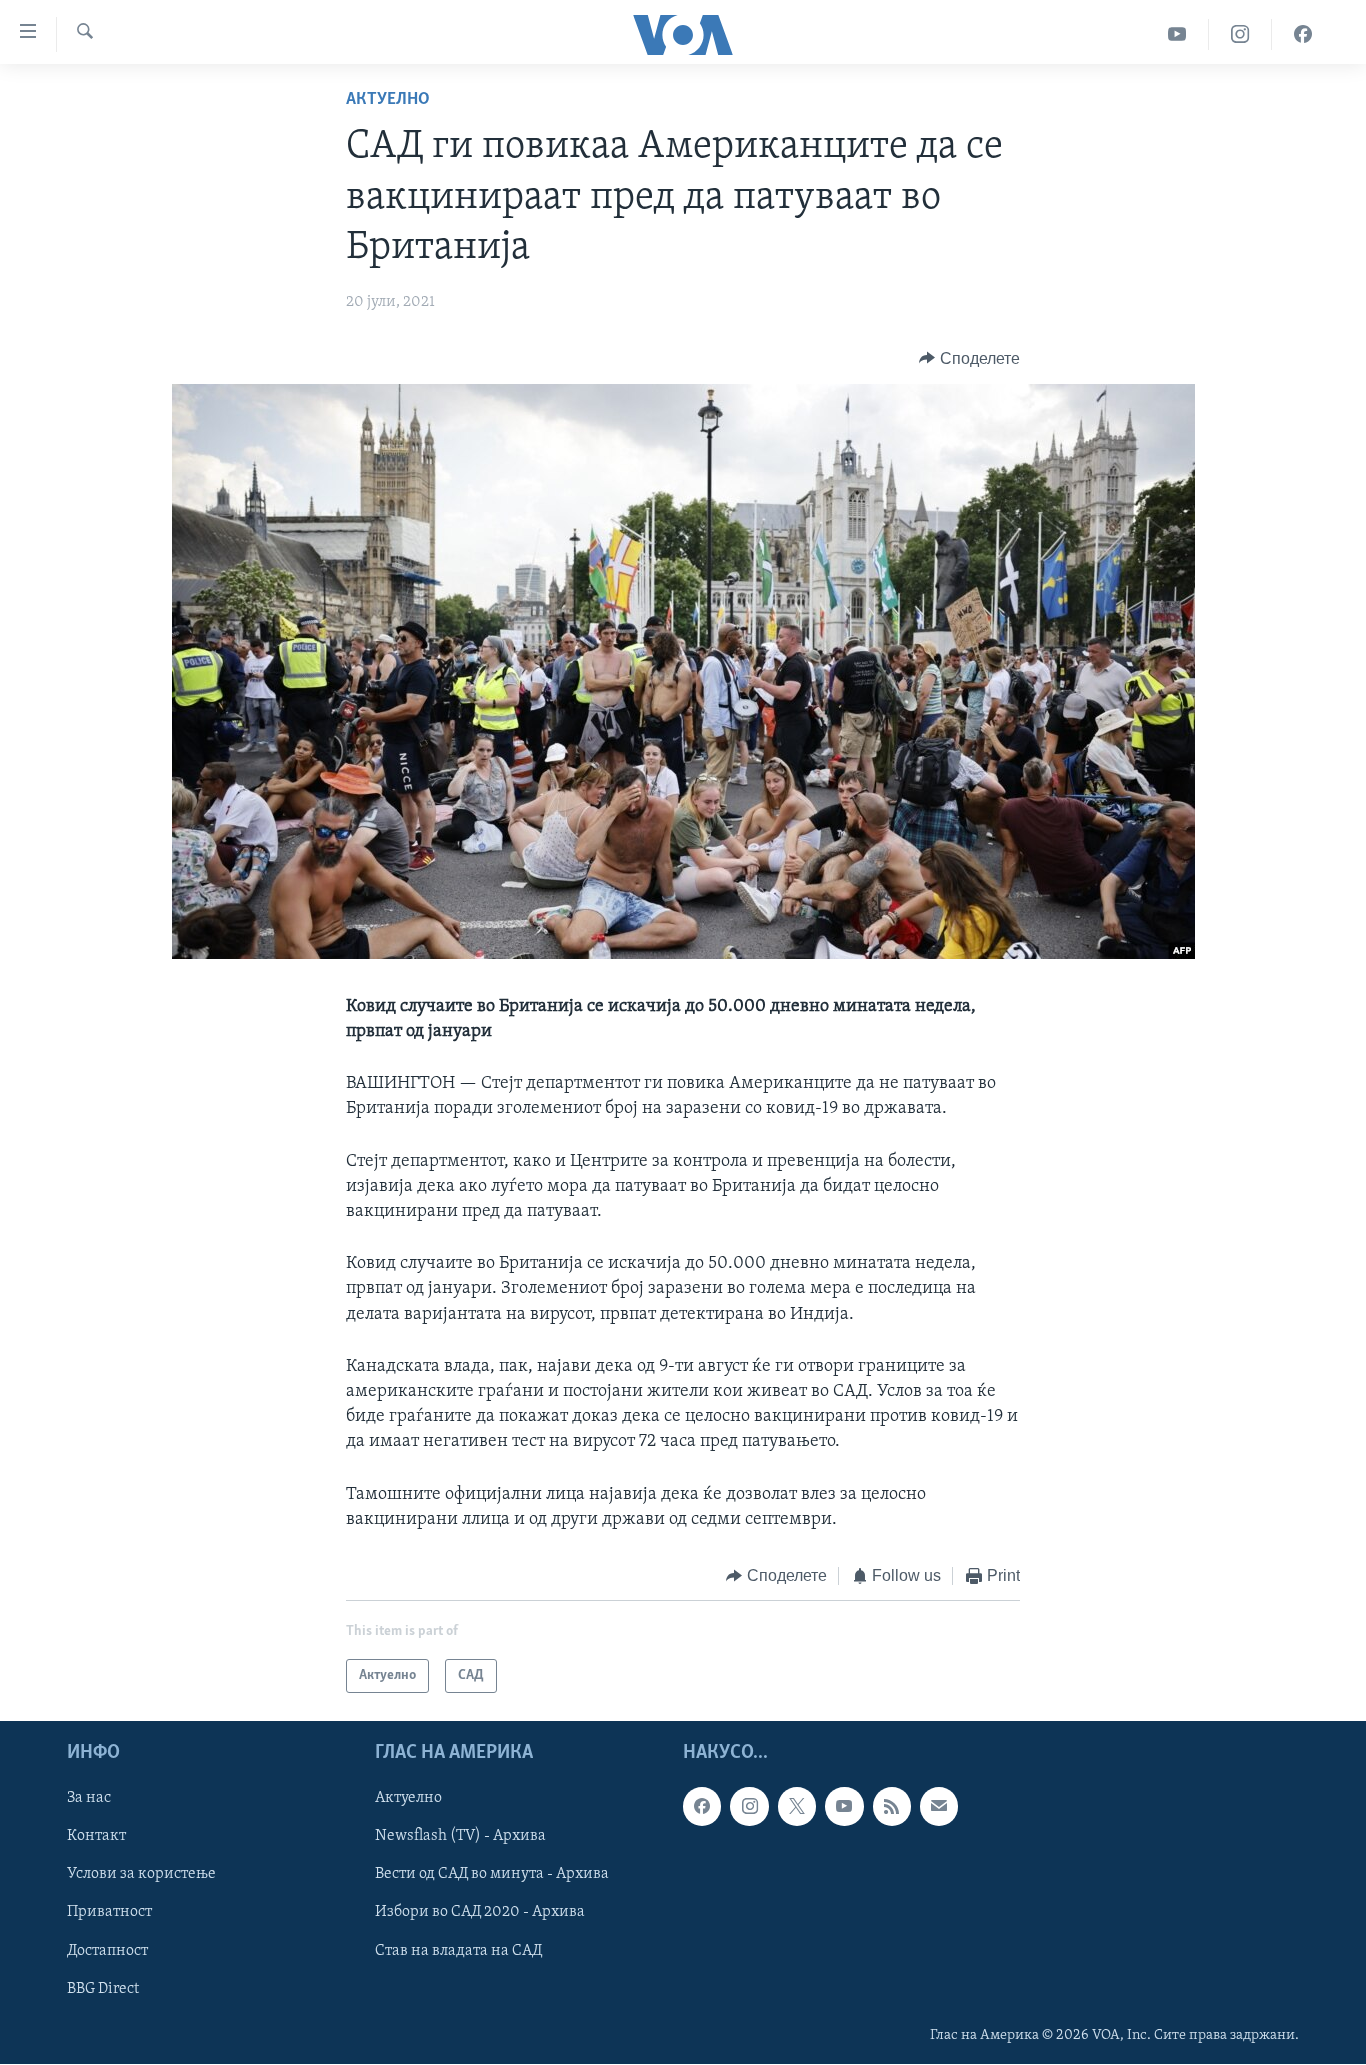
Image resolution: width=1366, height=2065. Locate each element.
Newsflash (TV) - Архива (460, 1837)
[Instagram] (1240, 34)
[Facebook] (1303, 34)
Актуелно (388, 100)
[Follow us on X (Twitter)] (797, 1807)
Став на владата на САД (458, 1951)
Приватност (109, 1913)
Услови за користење (141, 1875)
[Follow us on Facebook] (702, 1807)
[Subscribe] (939, 1807)
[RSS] (892, 1807)
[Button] (969, 359)
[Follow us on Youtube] (844, 1807)
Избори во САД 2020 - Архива (480, 1913)
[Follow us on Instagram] (749, 1807)
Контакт (96, 1837)
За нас (89, 1799)
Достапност (107, 1951)
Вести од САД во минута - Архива (492, 1875)
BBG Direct (103, 1989)
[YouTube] (1177, 34)
